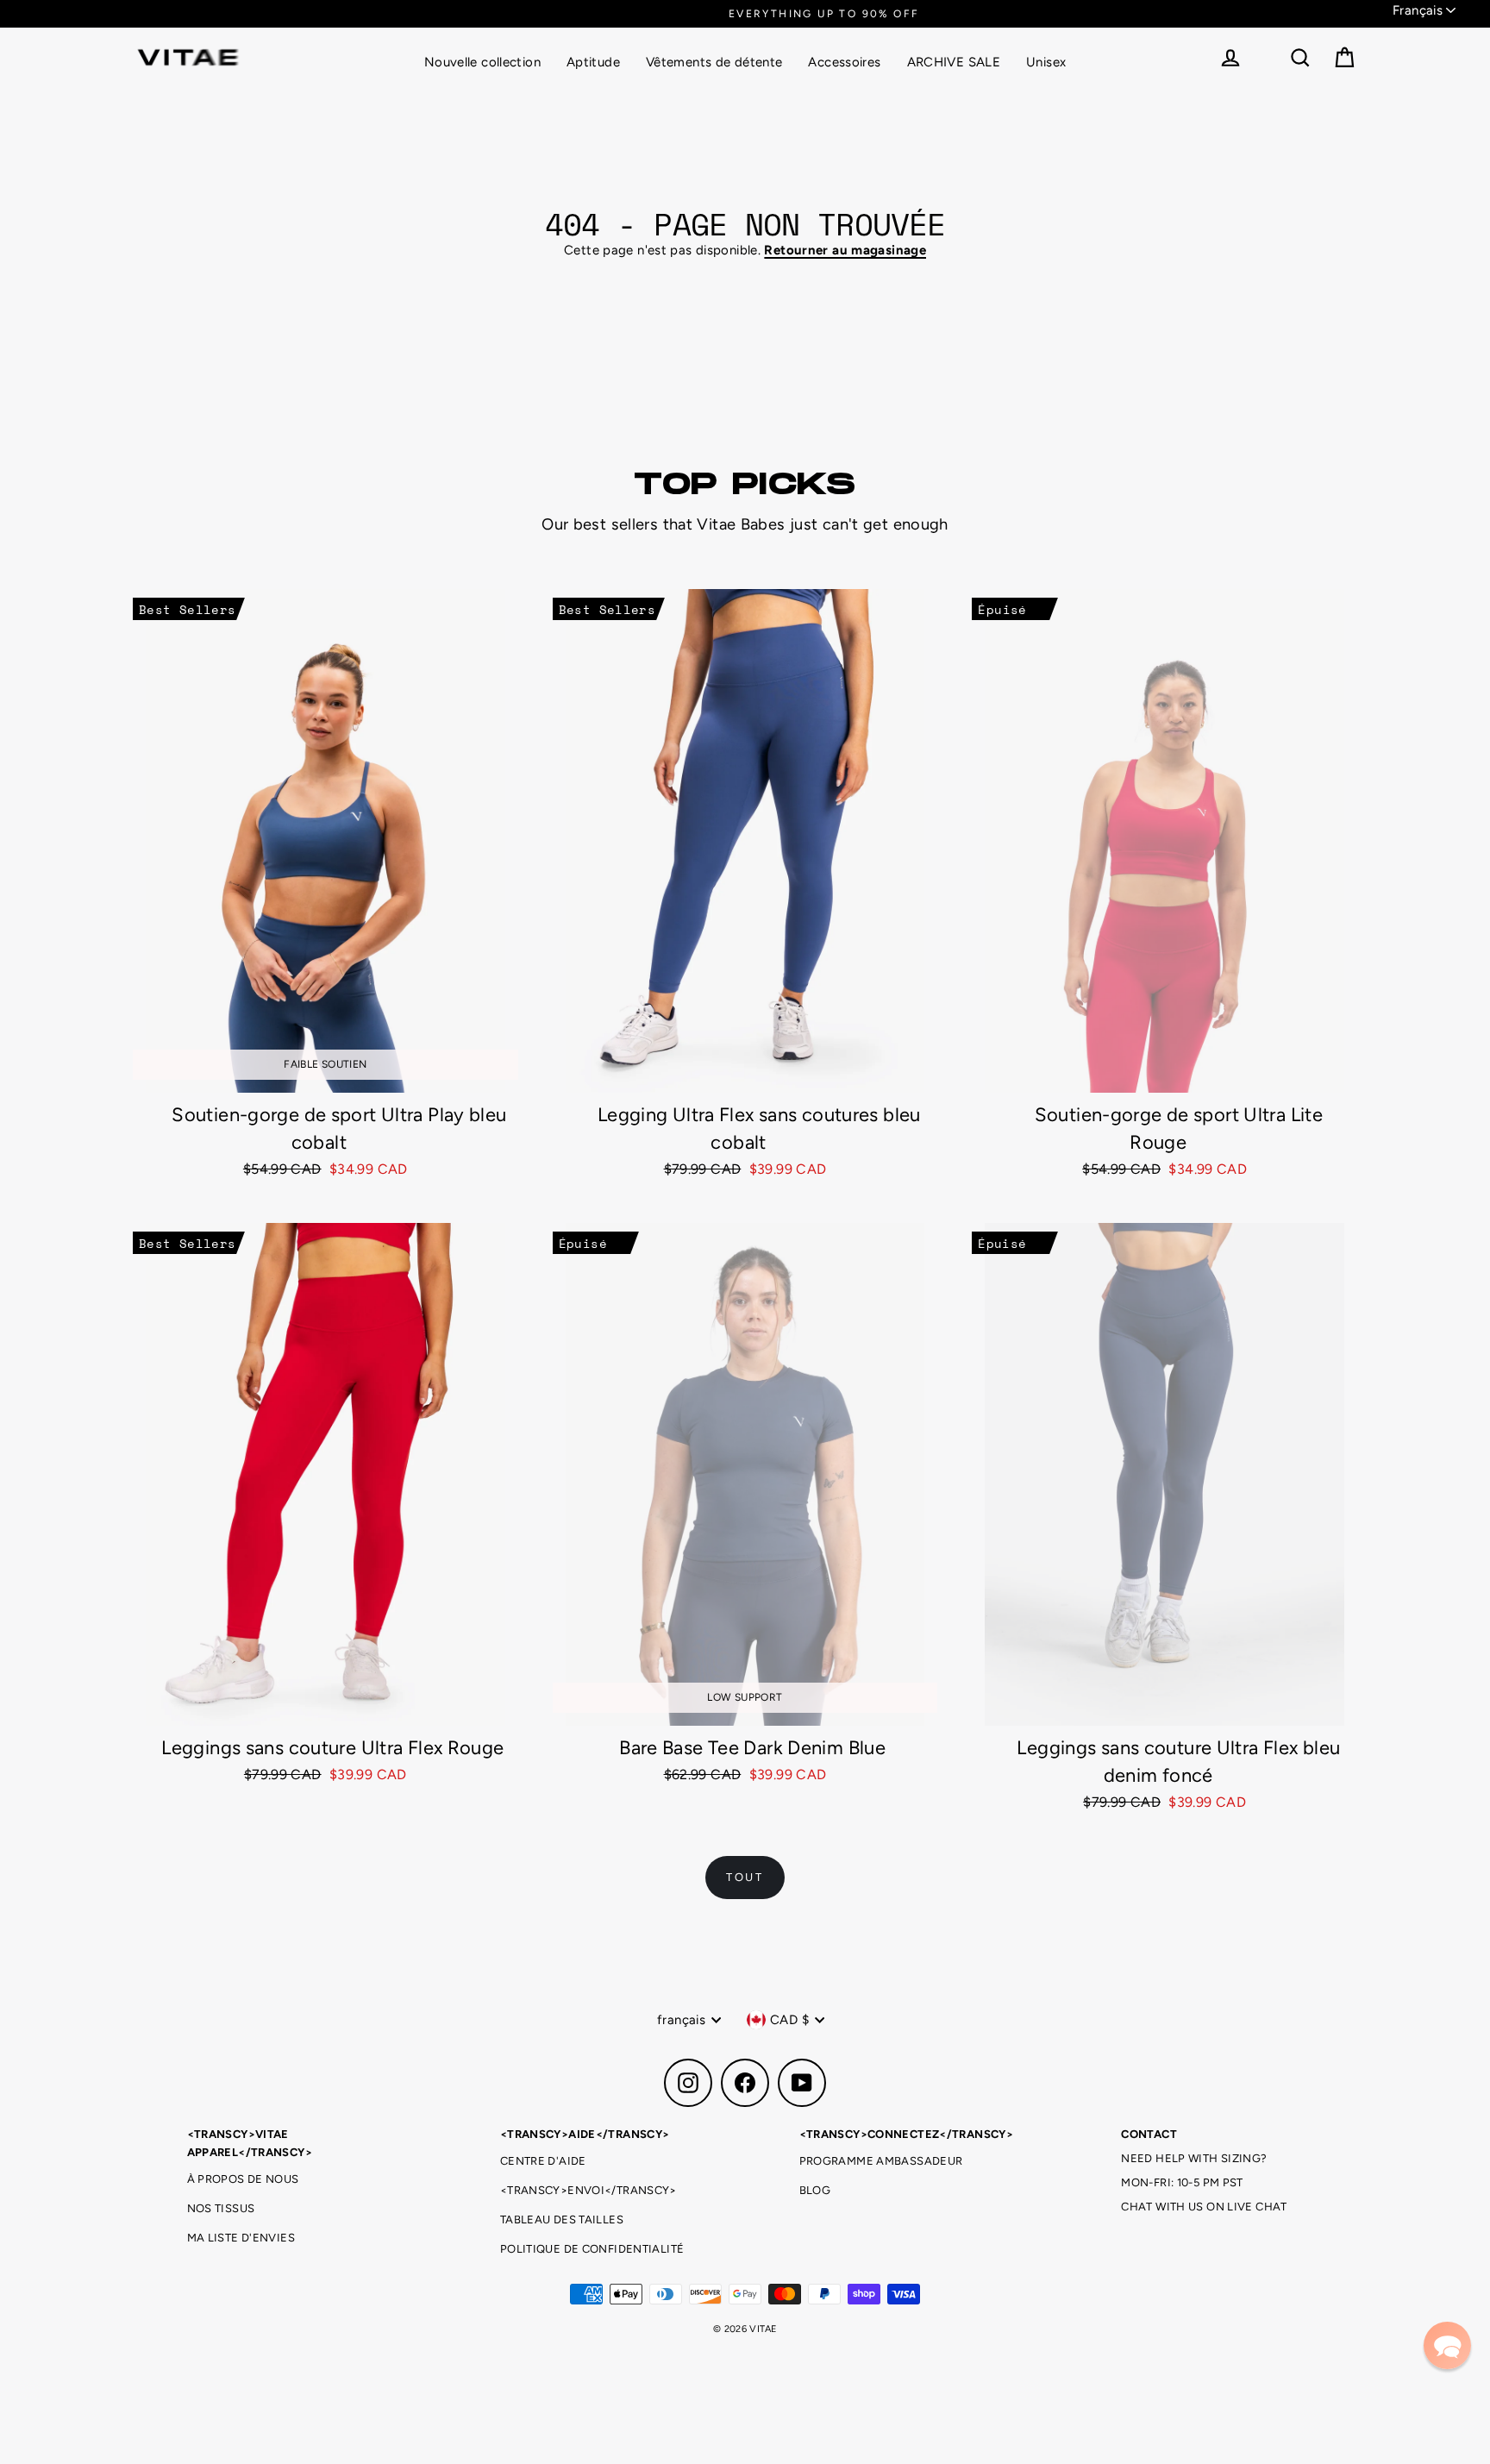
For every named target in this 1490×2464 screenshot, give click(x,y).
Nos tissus (221, 2208)
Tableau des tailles (562, 2219)
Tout (745, 1877)
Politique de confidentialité (592, 2249)
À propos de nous (243, 2179)
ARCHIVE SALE (954, 62)
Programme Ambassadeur (881, 2161)
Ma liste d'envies (241, 2238)
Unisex (1046, 62)
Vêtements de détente (714, 62)
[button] (1447, 2345)
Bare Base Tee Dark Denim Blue (752, 1748)
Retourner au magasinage (845, 250)
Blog (815, 2190)
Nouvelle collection (482, 62)
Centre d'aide (543, 2161)
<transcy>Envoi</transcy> (588, 2190)
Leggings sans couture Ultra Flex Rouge (332, 1748)
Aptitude (593, 62)
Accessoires (844, 62)
